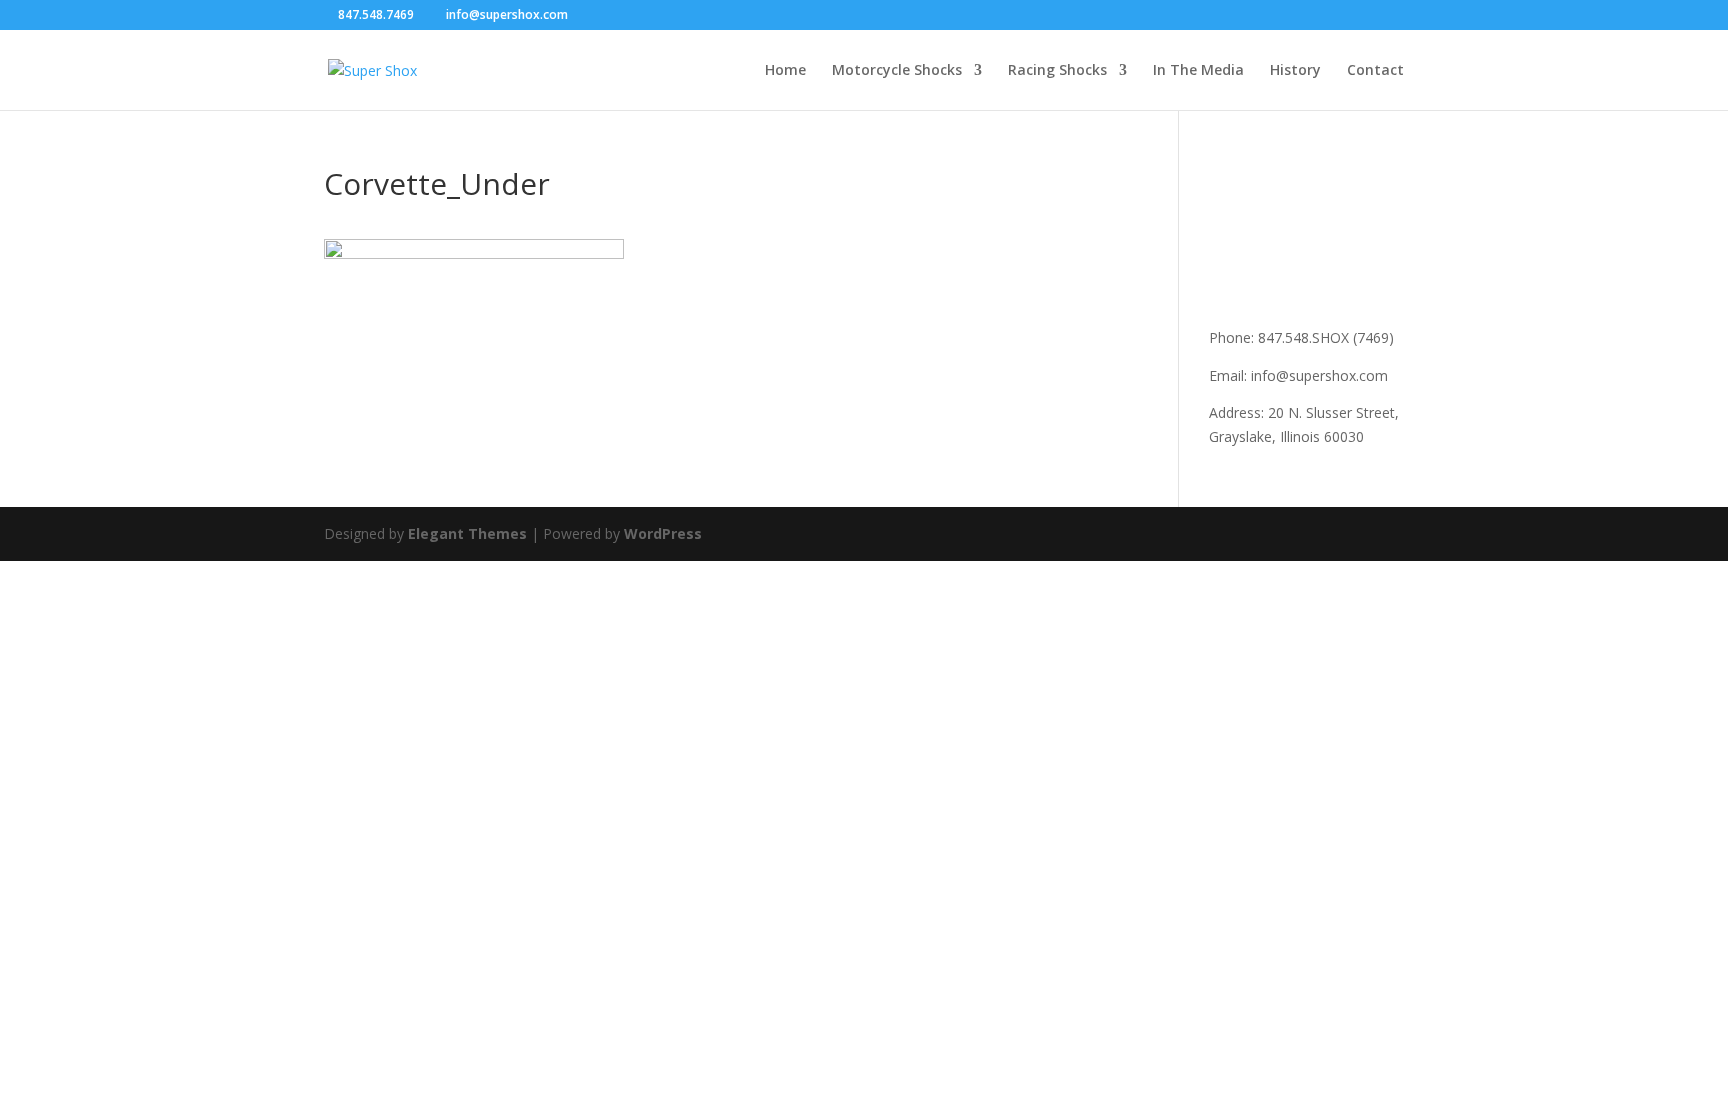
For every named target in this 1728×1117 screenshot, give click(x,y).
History (1295, 71)
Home (785, 71)
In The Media (1198, 71)
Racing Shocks (1057, 71)
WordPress (663, 533)
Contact (1375, 71)
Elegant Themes (467, 533)
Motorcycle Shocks (897, 71)
